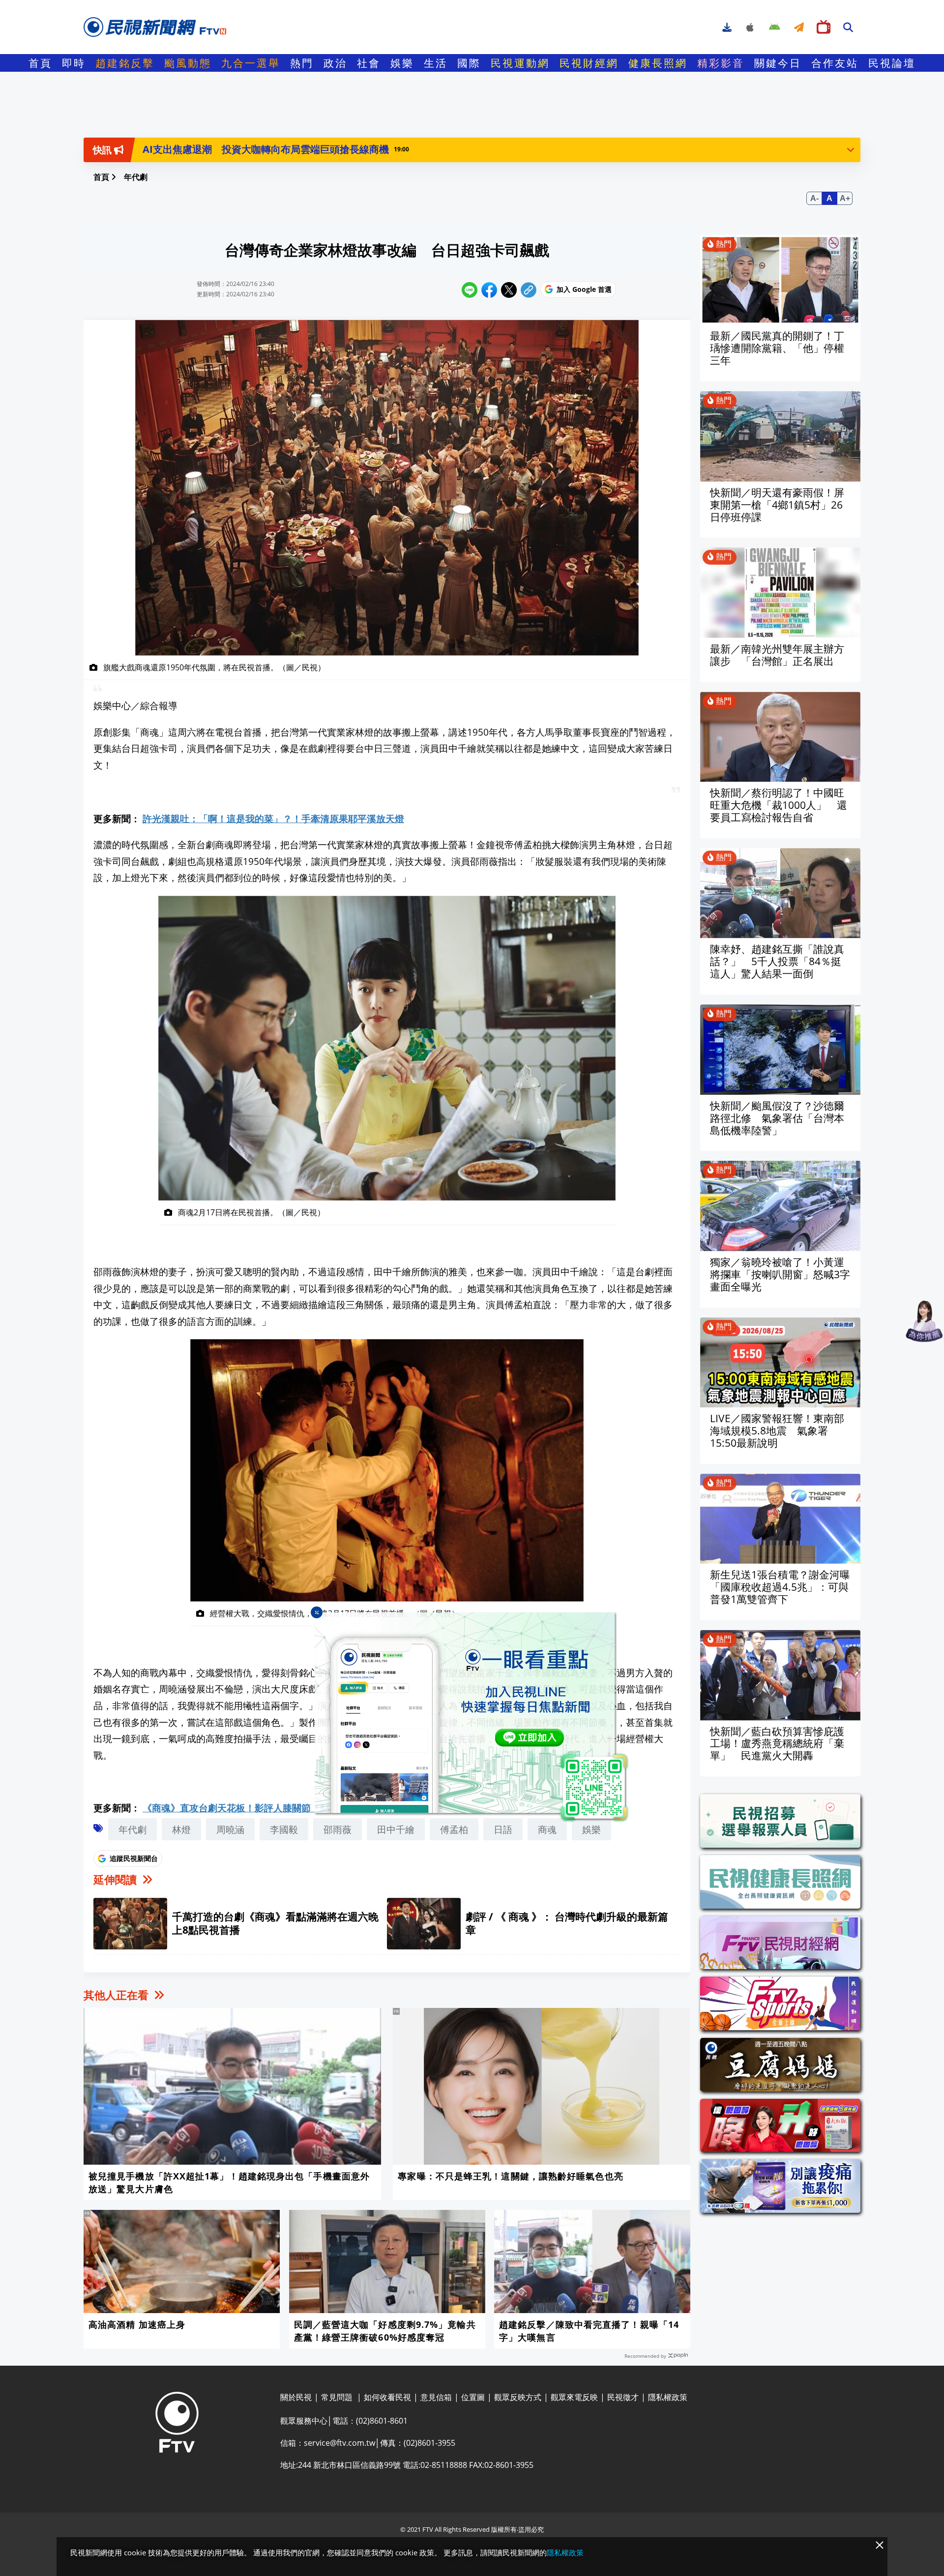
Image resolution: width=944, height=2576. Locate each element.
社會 (369, 63)
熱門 (302, 63)
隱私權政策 (565, 2552)
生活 (436, 63)
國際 (469, 63)
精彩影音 (721, 63)
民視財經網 (589, 63)
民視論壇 (892, 63)
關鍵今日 (778, 63)
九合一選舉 (251, 63)
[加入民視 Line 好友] (472, 1717)
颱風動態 (188, 63)
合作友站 (835, 63)
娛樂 (402, 63)
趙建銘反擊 (125, 63)
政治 (335, 63)
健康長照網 (658, 63)
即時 (74, 63)
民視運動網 (520, 63)
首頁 (40, 63)
